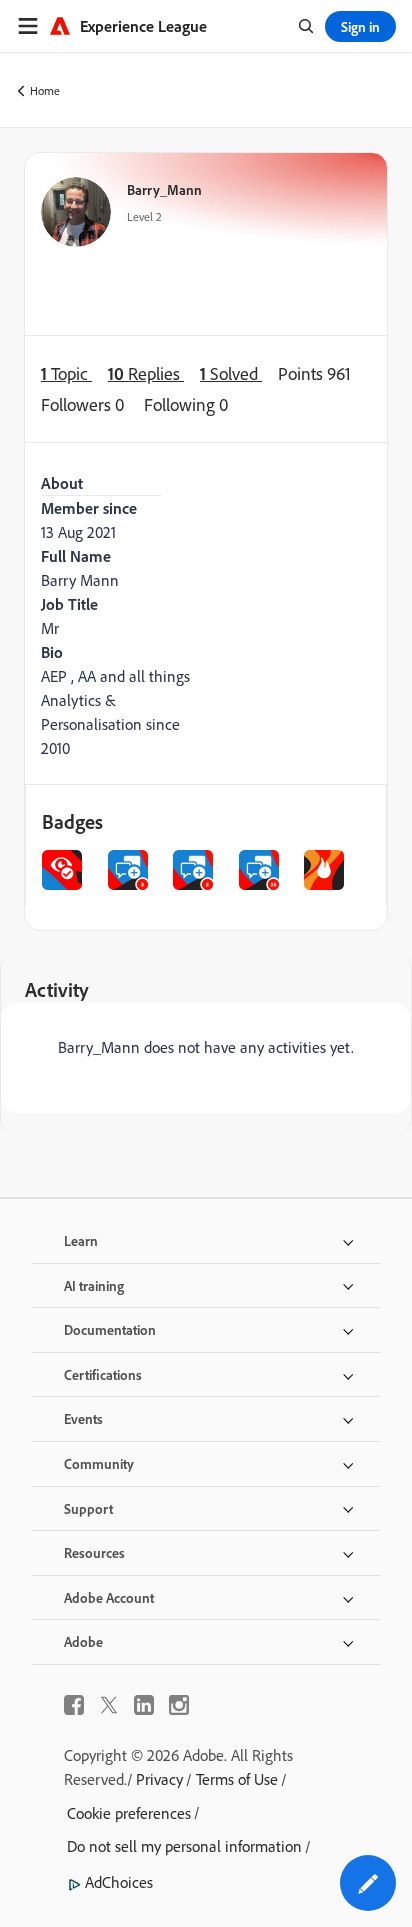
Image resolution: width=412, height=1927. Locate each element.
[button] (368, 1883)
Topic (66, 373)
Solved (231, 373)
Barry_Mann (164, 189)
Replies (146, 373)
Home (45, 90)
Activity (57, 989)
